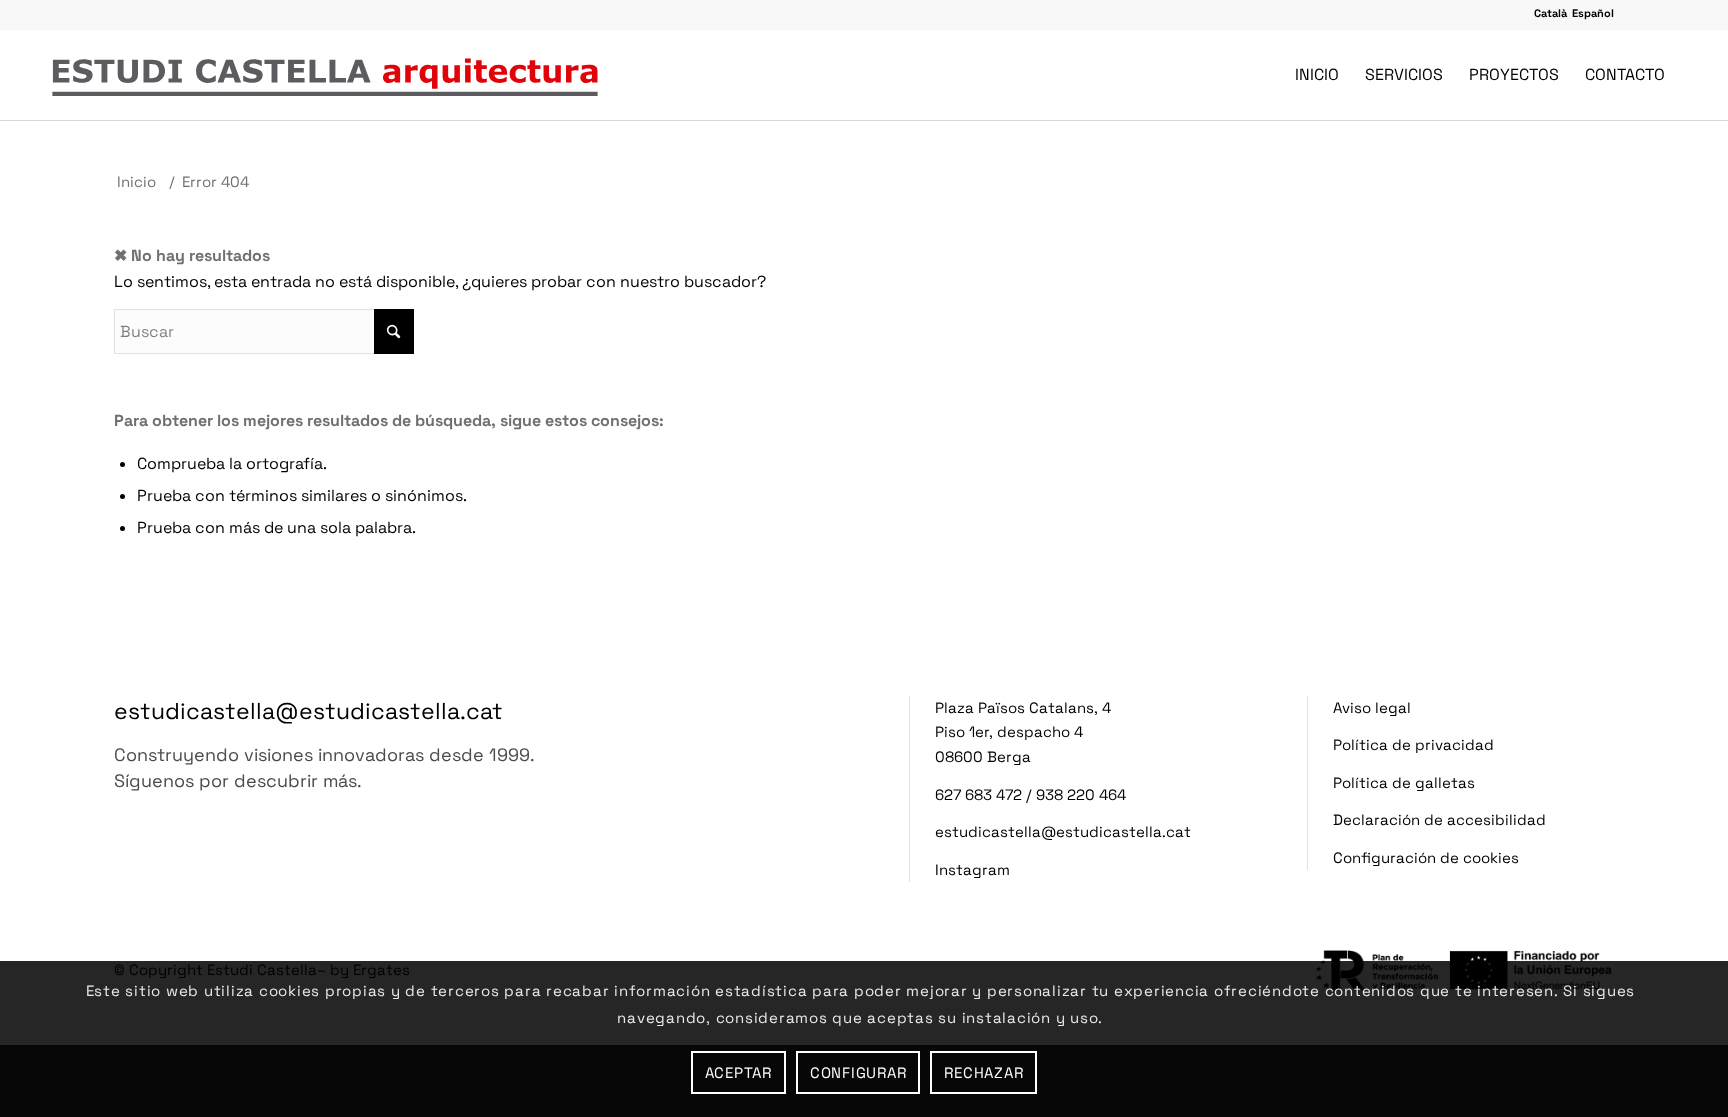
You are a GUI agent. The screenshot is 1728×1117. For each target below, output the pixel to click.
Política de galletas (1404, 782)
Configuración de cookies (1426, 857)
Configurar (858, 1072)
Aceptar (738, 1072)
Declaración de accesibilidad (1439, 819)
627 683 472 (978, 794)
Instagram (972, 869)
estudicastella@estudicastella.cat (308, 711)
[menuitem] (1317, 75)
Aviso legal (1372, 707)
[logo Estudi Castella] (325, 75)
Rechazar (983, 1072)
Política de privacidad (1413, 744)
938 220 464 (1081, 794)
